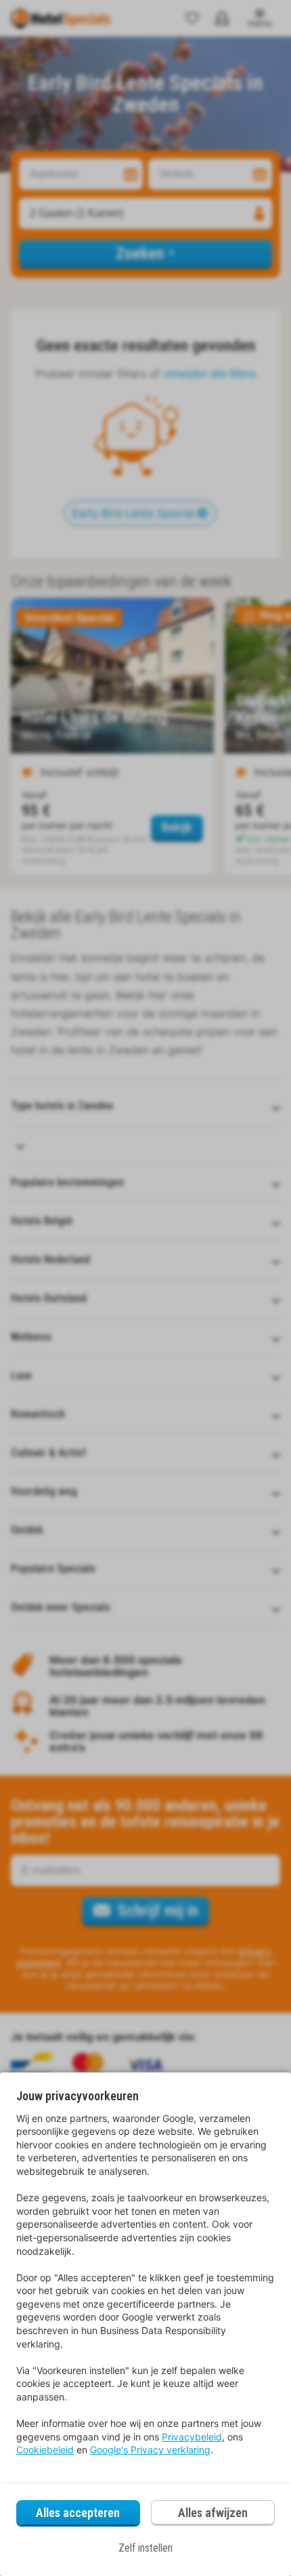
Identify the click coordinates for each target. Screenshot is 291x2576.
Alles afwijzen (213, 2513)
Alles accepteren (78, 2513)
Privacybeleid (192, 2437)
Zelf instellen (145, 2548)
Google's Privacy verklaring (150, 2450)
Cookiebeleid (45, 2450)
